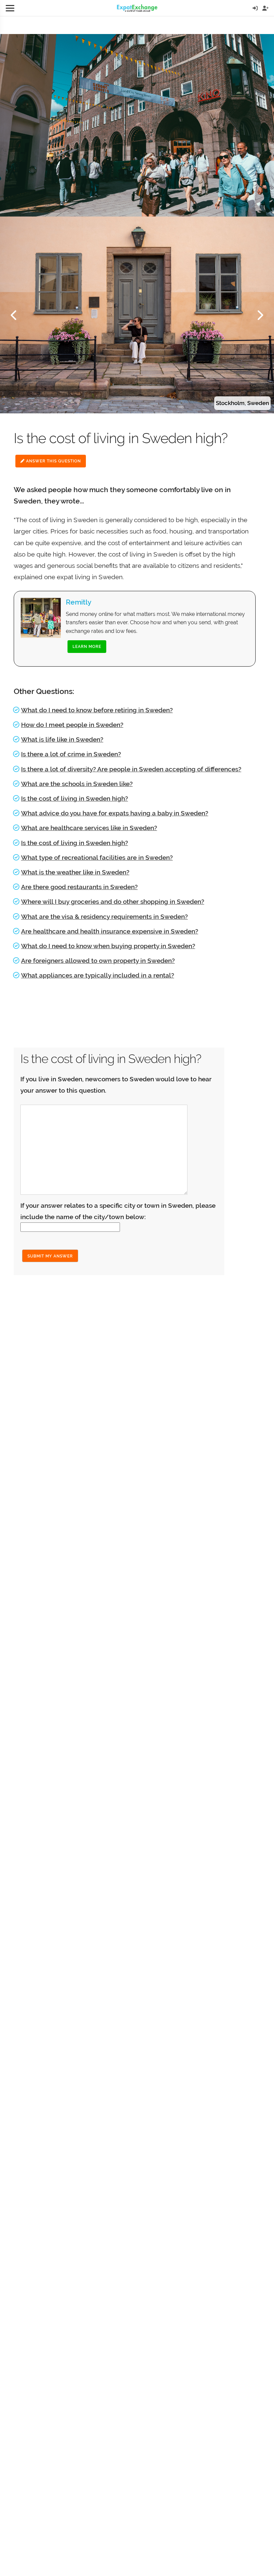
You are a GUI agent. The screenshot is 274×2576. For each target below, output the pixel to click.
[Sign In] (255, 8)
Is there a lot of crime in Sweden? (71, 754)
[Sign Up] (265, 8)
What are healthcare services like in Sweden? (89, 828)
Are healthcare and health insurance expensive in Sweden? (110, 931)
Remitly (79, 602)
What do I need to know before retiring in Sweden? (97, 710)
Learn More (87, 647)
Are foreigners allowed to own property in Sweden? (98, 961)
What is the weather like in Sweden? (75, 872)
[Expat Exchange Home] (137, 8)
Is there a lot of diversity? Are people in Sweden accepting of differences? (131, 769)
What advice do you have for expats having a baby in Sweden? (115, 813)
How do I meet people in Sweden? (72, 725)
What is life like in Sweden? (62, 739)
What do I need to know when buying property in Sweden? (108, 946)
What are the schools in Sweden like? (77, 784)
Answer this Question (53, 461)
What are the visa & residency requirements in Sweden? (104, 916)
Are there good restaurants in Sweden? (79, 887)
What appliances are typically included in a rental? (98, 975)
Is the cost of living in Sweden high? (75, 798)
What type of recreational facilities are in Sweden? (97, 857)
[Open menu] (10, 8)
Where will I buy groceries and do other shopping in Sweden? (113, 901)
